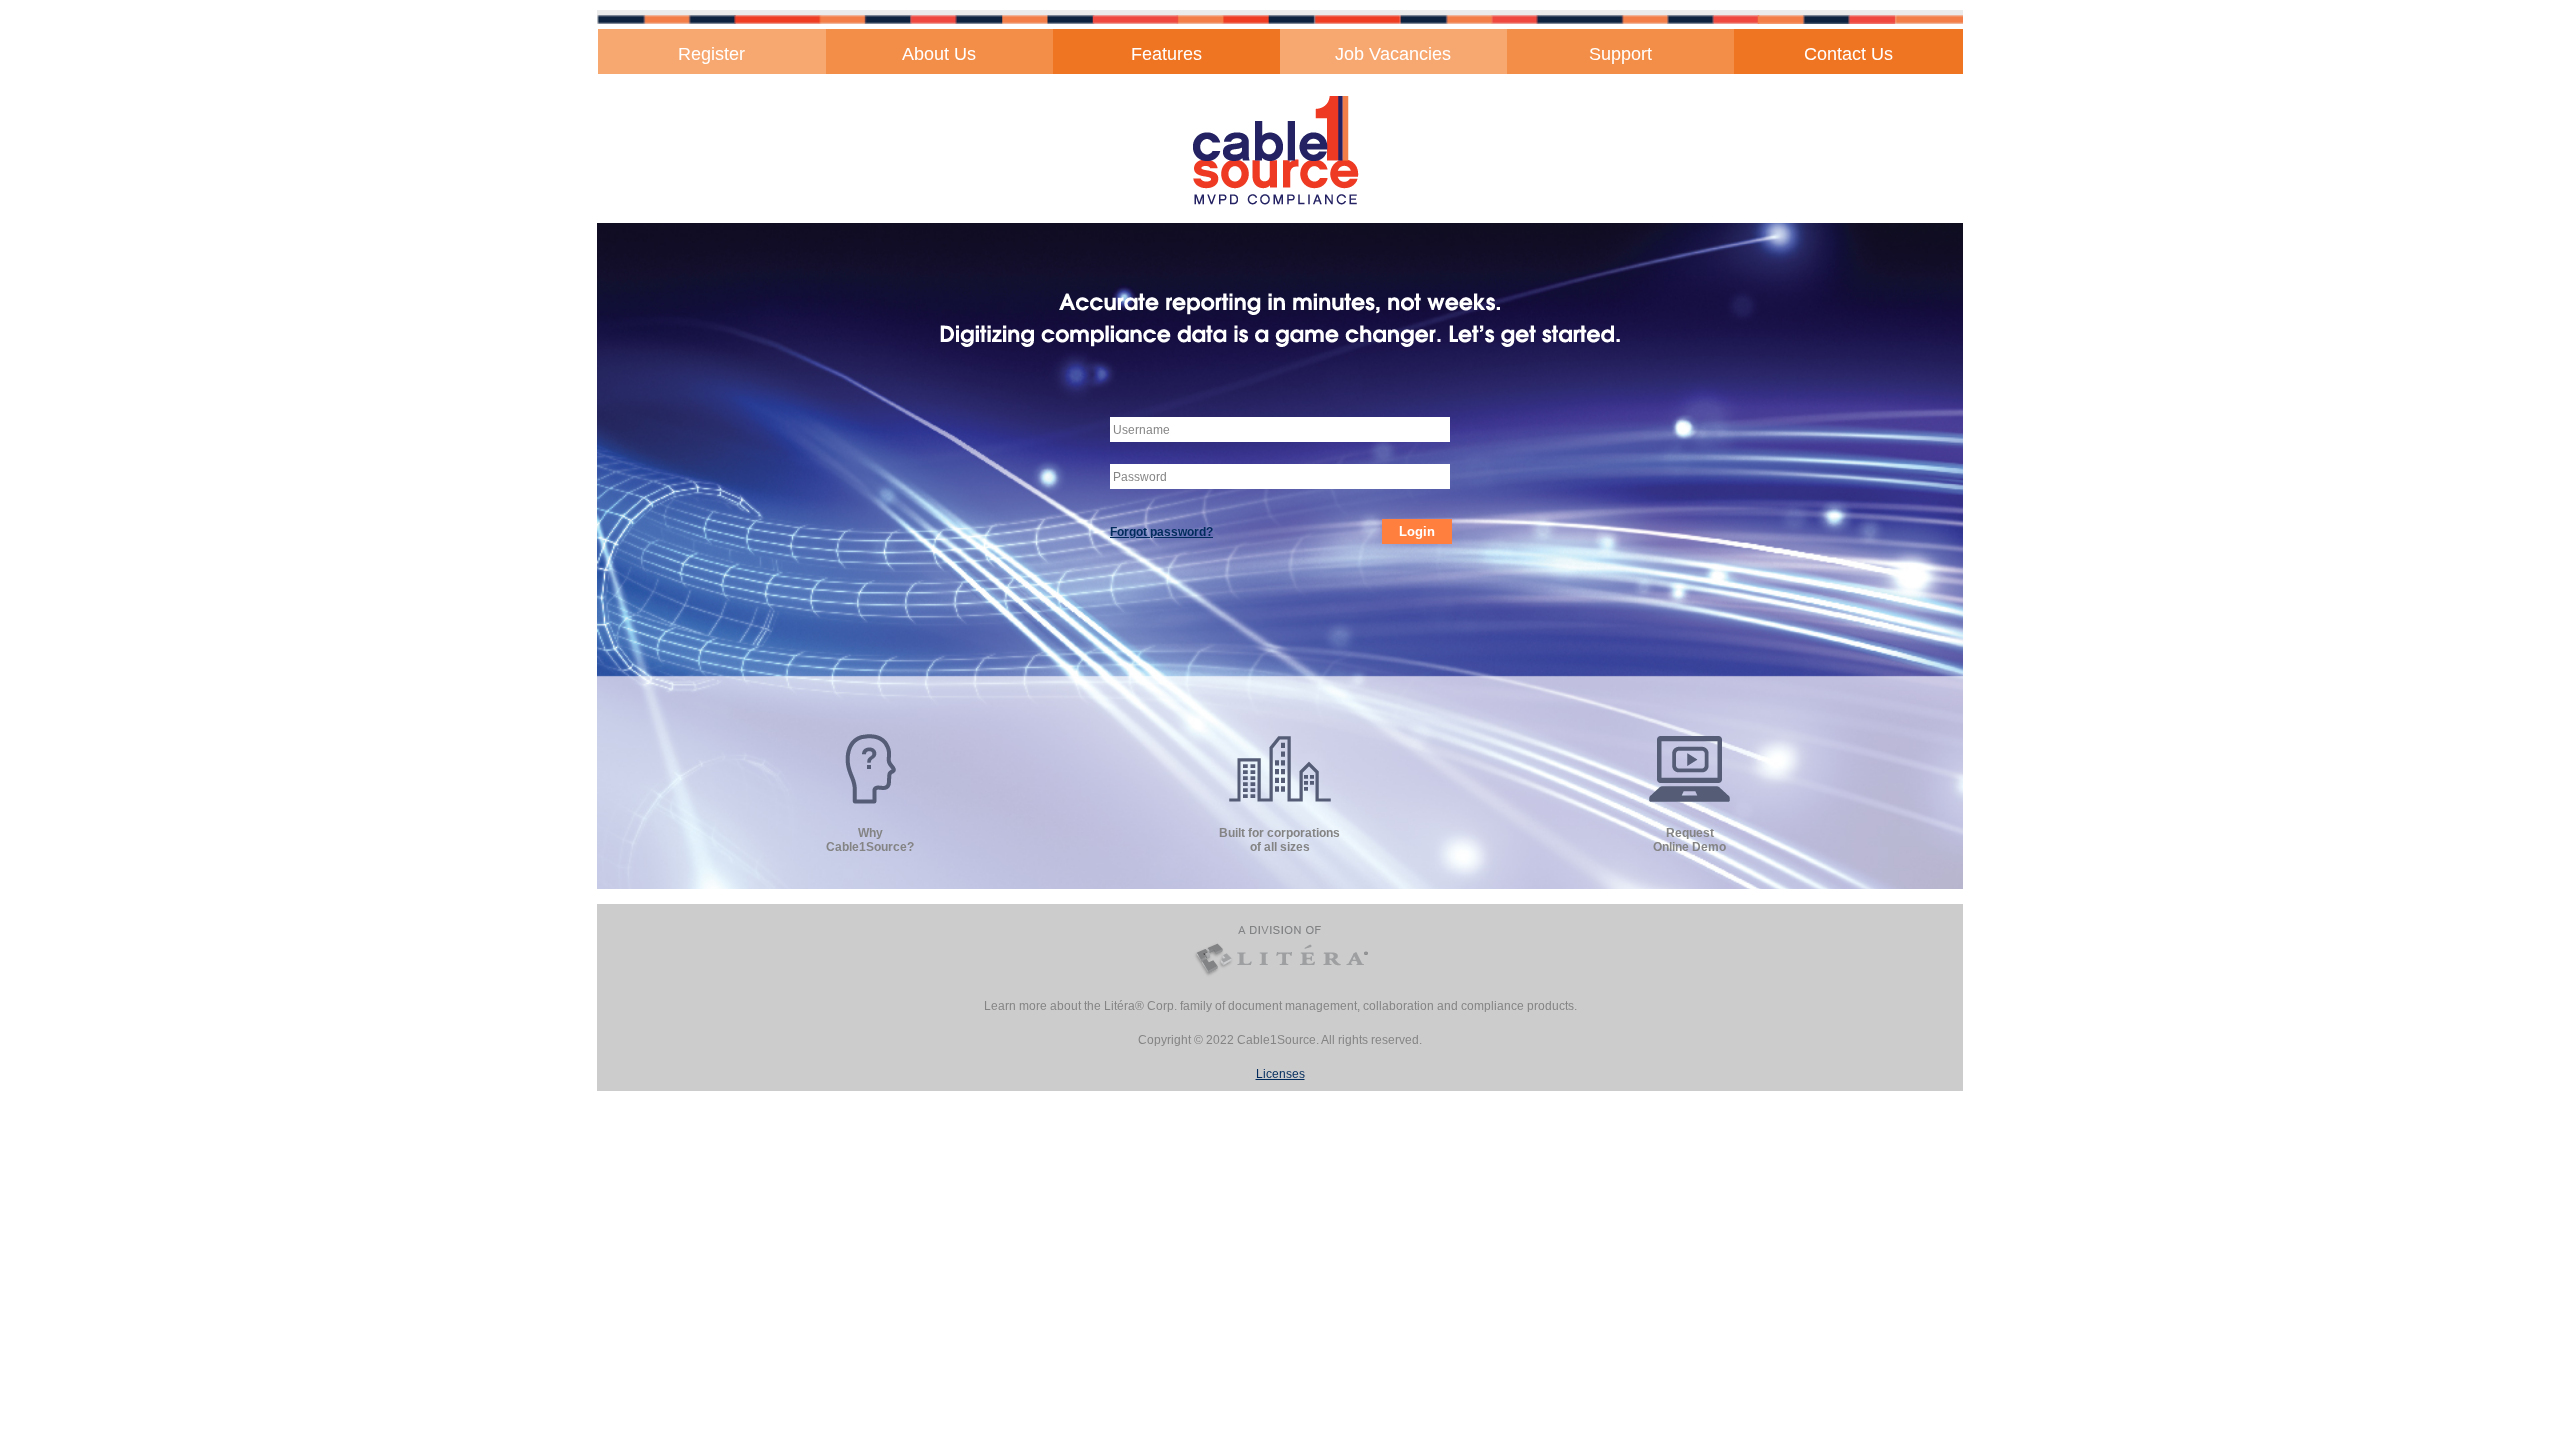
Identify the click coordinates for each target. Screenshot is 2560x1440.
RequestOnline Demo (1689, 840)
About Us (939, 54)
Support (1620, 54)
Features (1166, 54)
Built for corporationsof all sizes (1279, 840)
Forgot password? (1161, 532)
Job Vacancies (1393, 54)
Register (711, 54)
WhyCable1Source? (870, 840)
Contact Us (1848, 54)
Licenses (1280, 1074)
